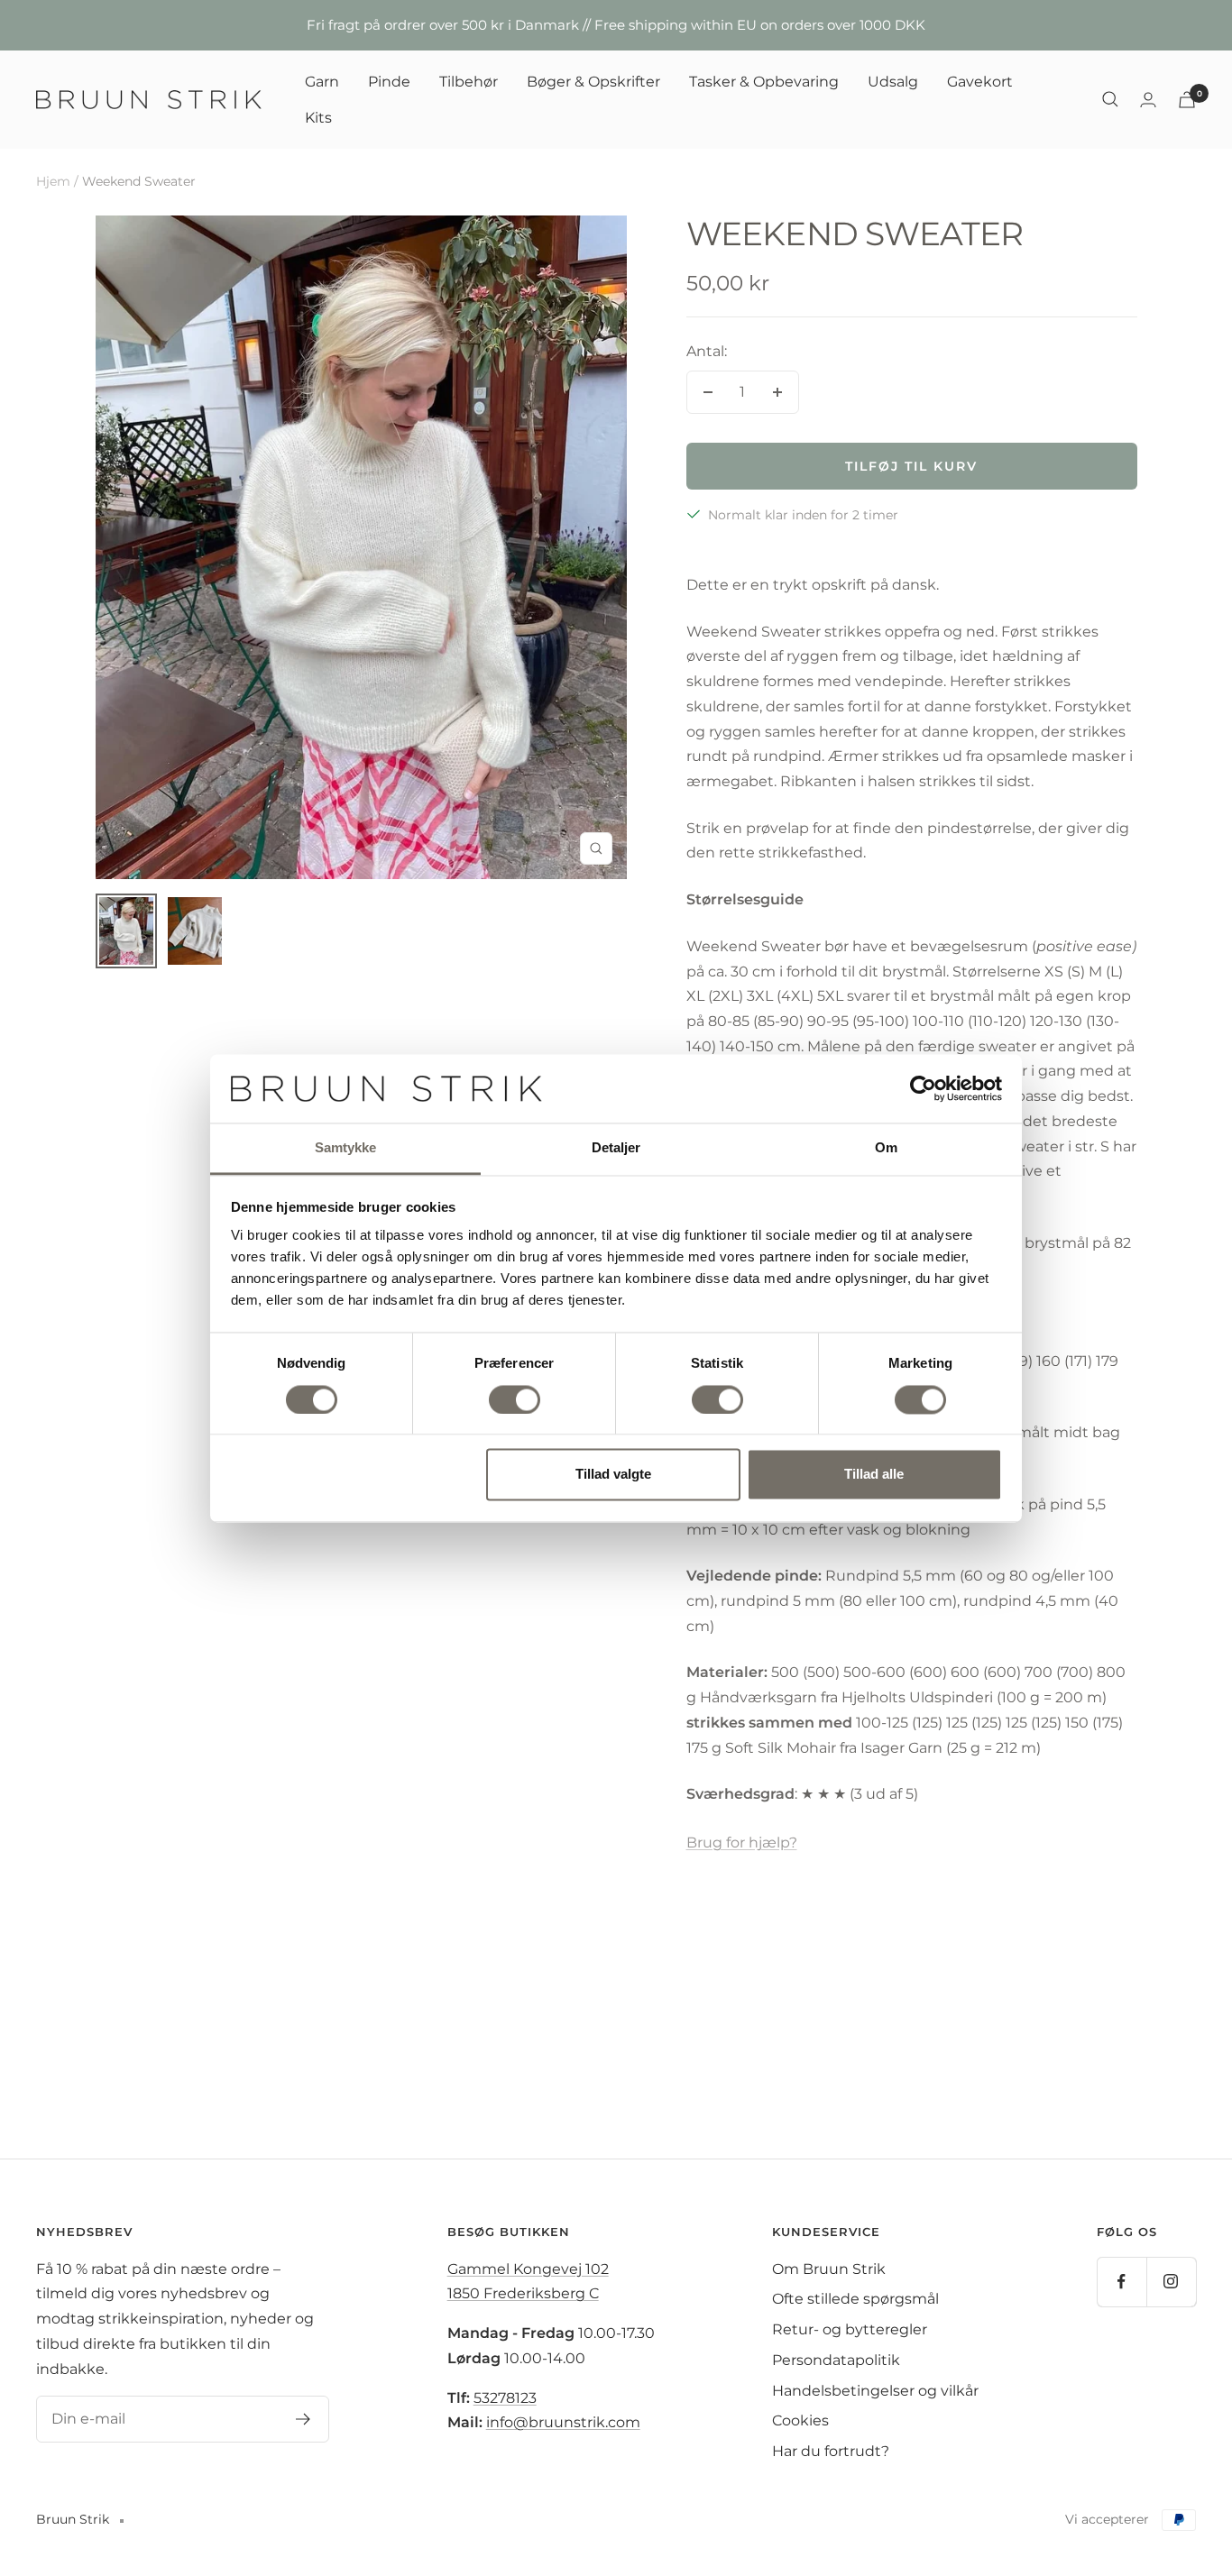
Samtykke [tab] (346, 1148)
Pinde (389, 82)
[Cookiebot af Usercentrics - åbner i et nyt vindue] (923, 1088)
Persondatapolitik (836, 2360)
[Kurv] (1187, 100)
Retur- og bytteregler (850, 2329)
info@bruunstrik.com (563, 2422)
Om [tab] (886, 1148)
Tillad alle (874, 1475)
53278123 (505, 2398)
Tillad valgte (613, 1475)
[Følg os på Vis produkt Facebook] (1122, 2282)
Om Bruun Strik (829, 2269)
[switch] (515, 1399)
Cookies (800, 2420)
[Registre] (303, 2419)
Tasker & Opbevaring (764, 82)
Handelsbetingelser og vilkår (875, 2391)
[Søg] (1110, 99)
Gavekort (980, 82)
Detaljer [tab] (616, 1148)
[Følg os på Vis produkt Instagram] (1171, 2282)
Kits (318, 117)
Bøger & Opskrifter (593, 82)
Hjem (53, 181)
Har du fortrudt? (831, 2451)
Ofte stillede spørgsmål (855, 2299)
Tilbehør (469, 82)
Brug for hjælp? (742, 1843)
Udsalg (893, 82)
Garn (322, 82)
